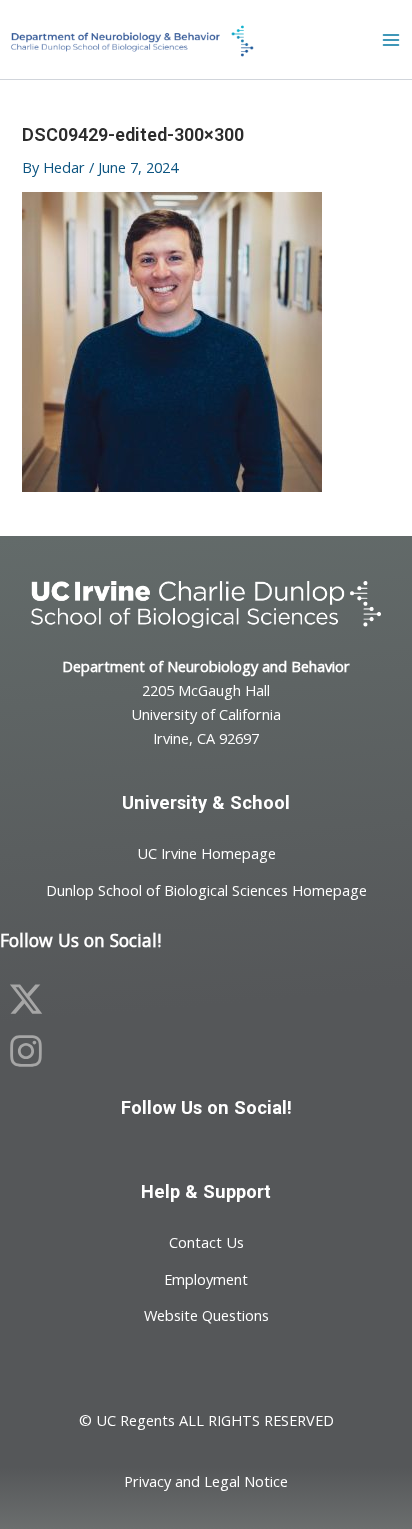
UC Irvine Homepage (206, 853)
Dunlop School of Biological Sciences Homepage (206, 889)
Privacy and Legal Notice (206, 1481)
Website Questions (206, 1315)
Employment (206, 1278)
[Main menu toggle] (391, 40)
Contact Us (206, 1242)
